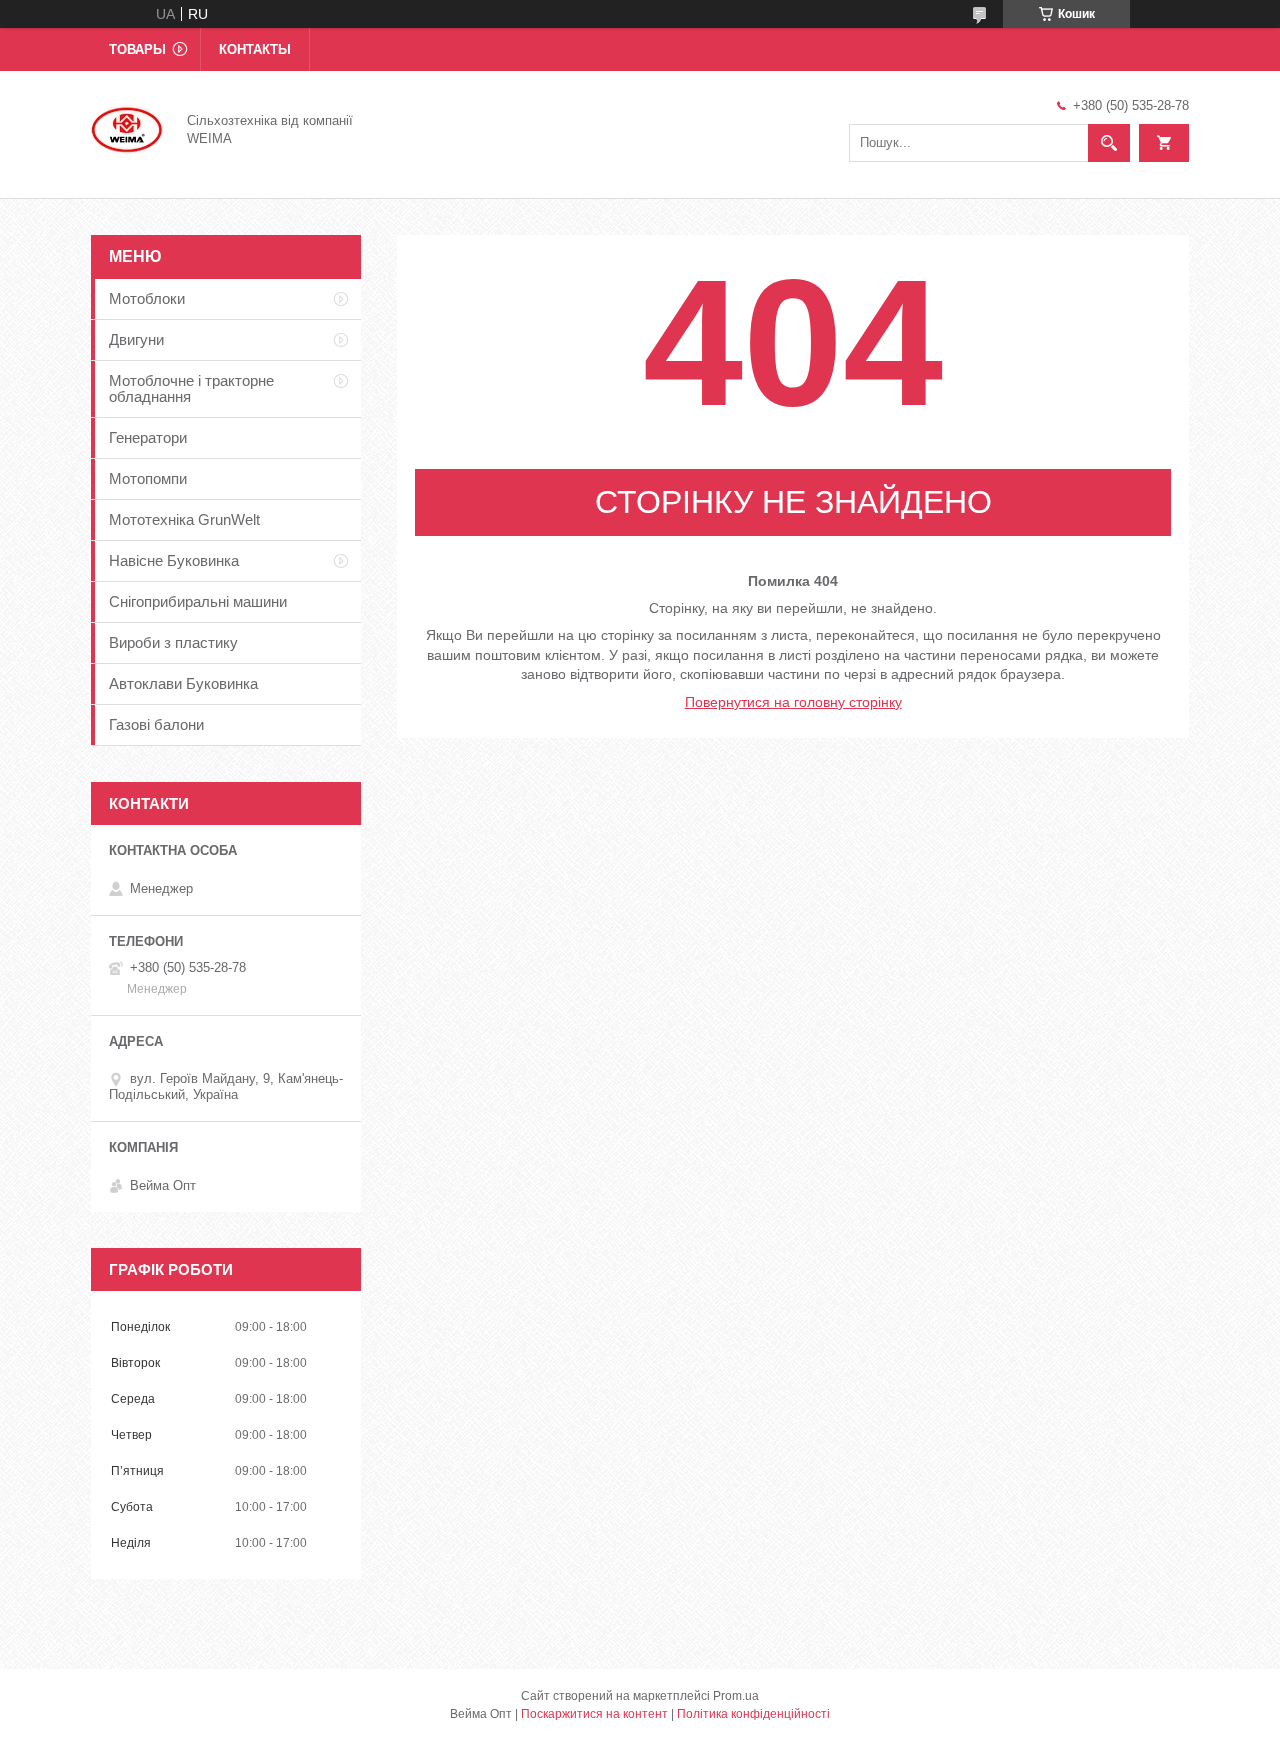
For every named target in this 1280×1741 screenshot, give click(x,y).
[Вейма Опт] (127, 128)
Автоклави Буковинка (183, 683)
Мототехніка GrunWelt (184, 519)
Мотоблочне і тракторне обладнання (191, 388)
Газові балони (156, 724)
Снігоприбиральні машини (198, 601)
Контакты (255, 49)
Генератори (148, 437)
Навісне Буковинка (174, 560)
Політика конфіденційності (753, 1714)
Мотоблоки (147, 298)
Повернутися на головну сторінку (793, 702)
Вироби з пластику (173, 642)
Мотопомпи (148, 478)
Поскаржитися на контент (594, 1714)
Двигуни (136, 339)
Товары (137, 49)
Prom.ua (736, 1696)
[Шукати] (1109, 143)
